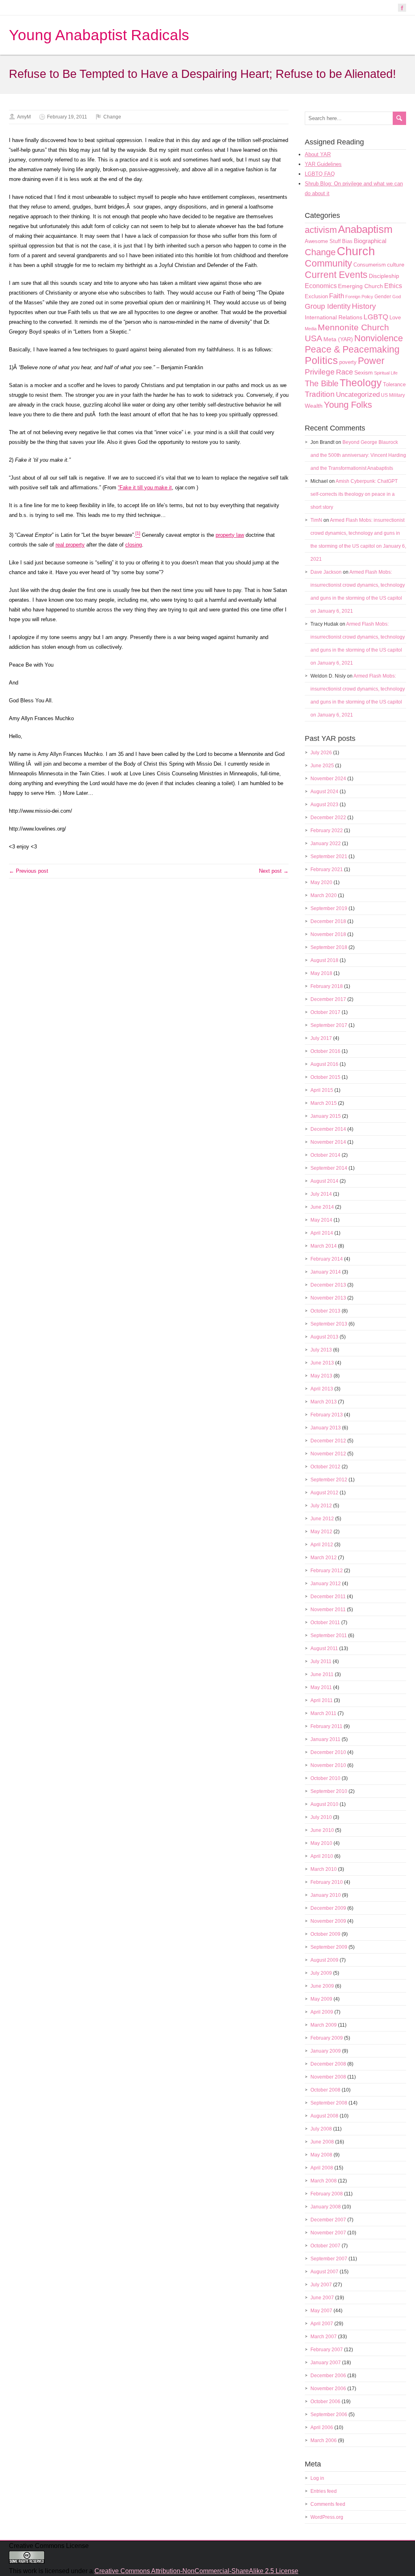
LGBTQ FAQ (320, 174)
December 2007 (328, 2220)
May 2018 (321, 973)
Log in (317, 2478)
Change (112, 117)
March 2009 (324, 2025)
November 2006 (328, 2389)
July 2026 (321, 753)
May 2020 (321, 882)
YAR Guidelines (323, 164)
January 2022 (326, 844)
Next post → (274, 871)
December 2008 (328, 2064)
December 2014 (328, 1129)
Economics (321, 286)
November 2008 (328, 2077)
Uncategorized (358, 395)
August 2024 (324, 792)
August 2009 (324, 1960)
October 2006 (325, 2402)
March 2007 (324, 2337)
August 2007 (324, 2272)
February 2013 (327, 1415)
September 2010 (329, 1791)
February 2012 (327, 1571)
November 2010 (328, 1765)
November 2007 (328, 2233)
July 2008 (321, 2129)
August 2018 (324, 960)
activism (321, 230)
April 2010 (322, 1856)
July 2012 (321, 1506)
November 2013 (328, 1298)
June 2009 (322, 1986)
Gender (383, 297)
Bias (347, 241)
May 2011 (321, 1687)
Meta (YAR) (338, 339)
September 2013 (329, 1324)
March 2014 (324, 1246)
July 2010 (321, 1817)
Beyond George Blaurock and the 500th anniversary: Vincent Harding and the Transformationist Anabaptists (358, 455)
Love (395, 317)
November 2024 (328, 779)
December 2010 (328, 1752)
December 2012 (328, 1441)
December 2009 (328, 1908)
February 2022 (327, 831)
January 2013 (326, 1428)
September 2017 (329, 1025)
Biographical (370, 241)
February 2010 (327, 1882)
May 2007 (321, 2311)
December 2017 (328, 999)
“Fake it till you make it (145, 487)
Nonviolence (379, 338)
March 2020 (324, 895)
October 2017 (325, 1012)
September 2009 (329, 1947)
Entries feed (324, 2491)
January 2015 (326, 1116)
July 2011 (321, 1661)
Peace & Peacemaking (352, 349)
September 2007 (329, 2259)
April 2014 (322, 1233)
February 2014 (327, 1259)
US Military (393, 395)
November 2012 (328, 1454)
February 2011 (326, 1726)
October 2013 (325, 1311)
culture (396, 265)
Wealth (314, 406)
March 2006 (324, 2440)
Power (371, 361)
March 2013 (324, 1402)
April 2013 (322, 1389)
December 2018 (328, 921)
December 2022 (328, 818)
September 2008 (329, 2103)
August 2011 (324, 1648)
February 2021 (327, 869)
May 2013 (321, 1376)
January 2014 (326, 1272)
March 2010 (324, 1869)
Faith (337, 296)
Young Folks (348, 405)
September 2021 (329, 857)
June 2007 (322, 2298)
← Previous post (29, 871)
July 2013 (321, 1350)
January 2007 (326, 2363)
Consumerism (370, 265)
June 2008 (322, 2142)
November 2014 (328, 1142)
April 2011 (322, 1700)
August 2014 (324, 1181)
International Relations (334, 317)
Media (311, 329)
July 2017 (321, 1038)
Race (344, 372)
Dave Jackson (326, 572)
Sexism (364, 372)
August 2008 (324, 2116)
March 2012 (324, 1558)
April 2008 (322, 2168)
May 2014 (321, 1220)
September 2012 (329, 1480)
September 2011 (329, 1636)
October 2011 (325, 1623)
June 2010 (322, 1830)
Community (328, 263)
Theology (361, 383)
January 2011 (325, 1739)
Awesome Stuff (323, 241)
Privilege (320, 372)
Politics (321, 360)
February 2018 (327, 986)
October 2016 (325, 1051)
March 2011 (323, 1713)
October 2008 (325, 2090)
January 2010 (326, 1895)
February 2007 (327, 2350)
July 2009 (321, 1973)
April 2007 (322, 2324)
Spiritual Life (386, 373)
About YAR (318, 154)
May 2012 (321, 1532)
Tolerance (394, 384)
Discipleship (384, 276)
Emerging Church (360, 286)
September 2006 (329, 2415)
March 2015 (324, 1103)
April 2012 (322, 1545)
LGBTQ (376, 317)
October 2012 (325, 1467)
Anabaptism (365, 229)
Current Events (336, 275)
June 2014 (322, 1207)
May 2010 (321, 1843)
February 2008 (327, 2194)
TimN (316, 520)
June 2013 (322, 1363)
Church (356, 251)
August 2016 (324, 1064)
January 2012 (326, 1584)
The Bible (322, 383)
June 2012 (322, 1519)
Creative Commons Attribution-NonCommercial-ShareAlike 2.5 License (196, 2571)
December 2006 (328, 2376)
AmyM (24, 117)
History (364, 306)
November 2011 (328, 1610)
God (397, 297)
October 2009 (325, 1934)
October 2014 (325, 1155)
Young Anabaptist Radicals (99, 35)
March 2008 (324, 2181)
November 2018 (328, 934)
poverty (348, 362)
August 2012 (324, 1493)
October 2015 (325, 1077)
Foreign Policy (359, 297)
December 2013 (328, 1285)
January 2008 (326, 2207)
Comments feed (328, 2504)
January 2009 (326, 2051)
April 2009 (322, 2012)
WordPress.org (327, 2517)
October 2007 (325, 2246)
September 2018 (329, 947)
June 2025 (322, 766)
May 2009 (321, 1999)
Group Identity (328, 306)
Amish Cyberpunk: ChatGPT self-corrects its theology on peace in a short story (354, 494)
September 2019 (329, 908)
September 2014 (329, 1168)
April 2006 (322, 2428)
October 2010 (325, 1778)
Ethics (393, 286)
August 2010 (324, 1804)
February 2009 (327, 2038)
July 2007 (321, 2285)
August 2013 (324, 1337)
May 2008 (321, 2155)
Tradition (320, 394)
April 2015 (322, 1090)
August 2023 (324, 805)
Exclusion (316, 296)
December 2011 (328, 1597)
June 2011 (322, 1674)
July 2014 (321, 1194)
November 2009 (328, 1921)
